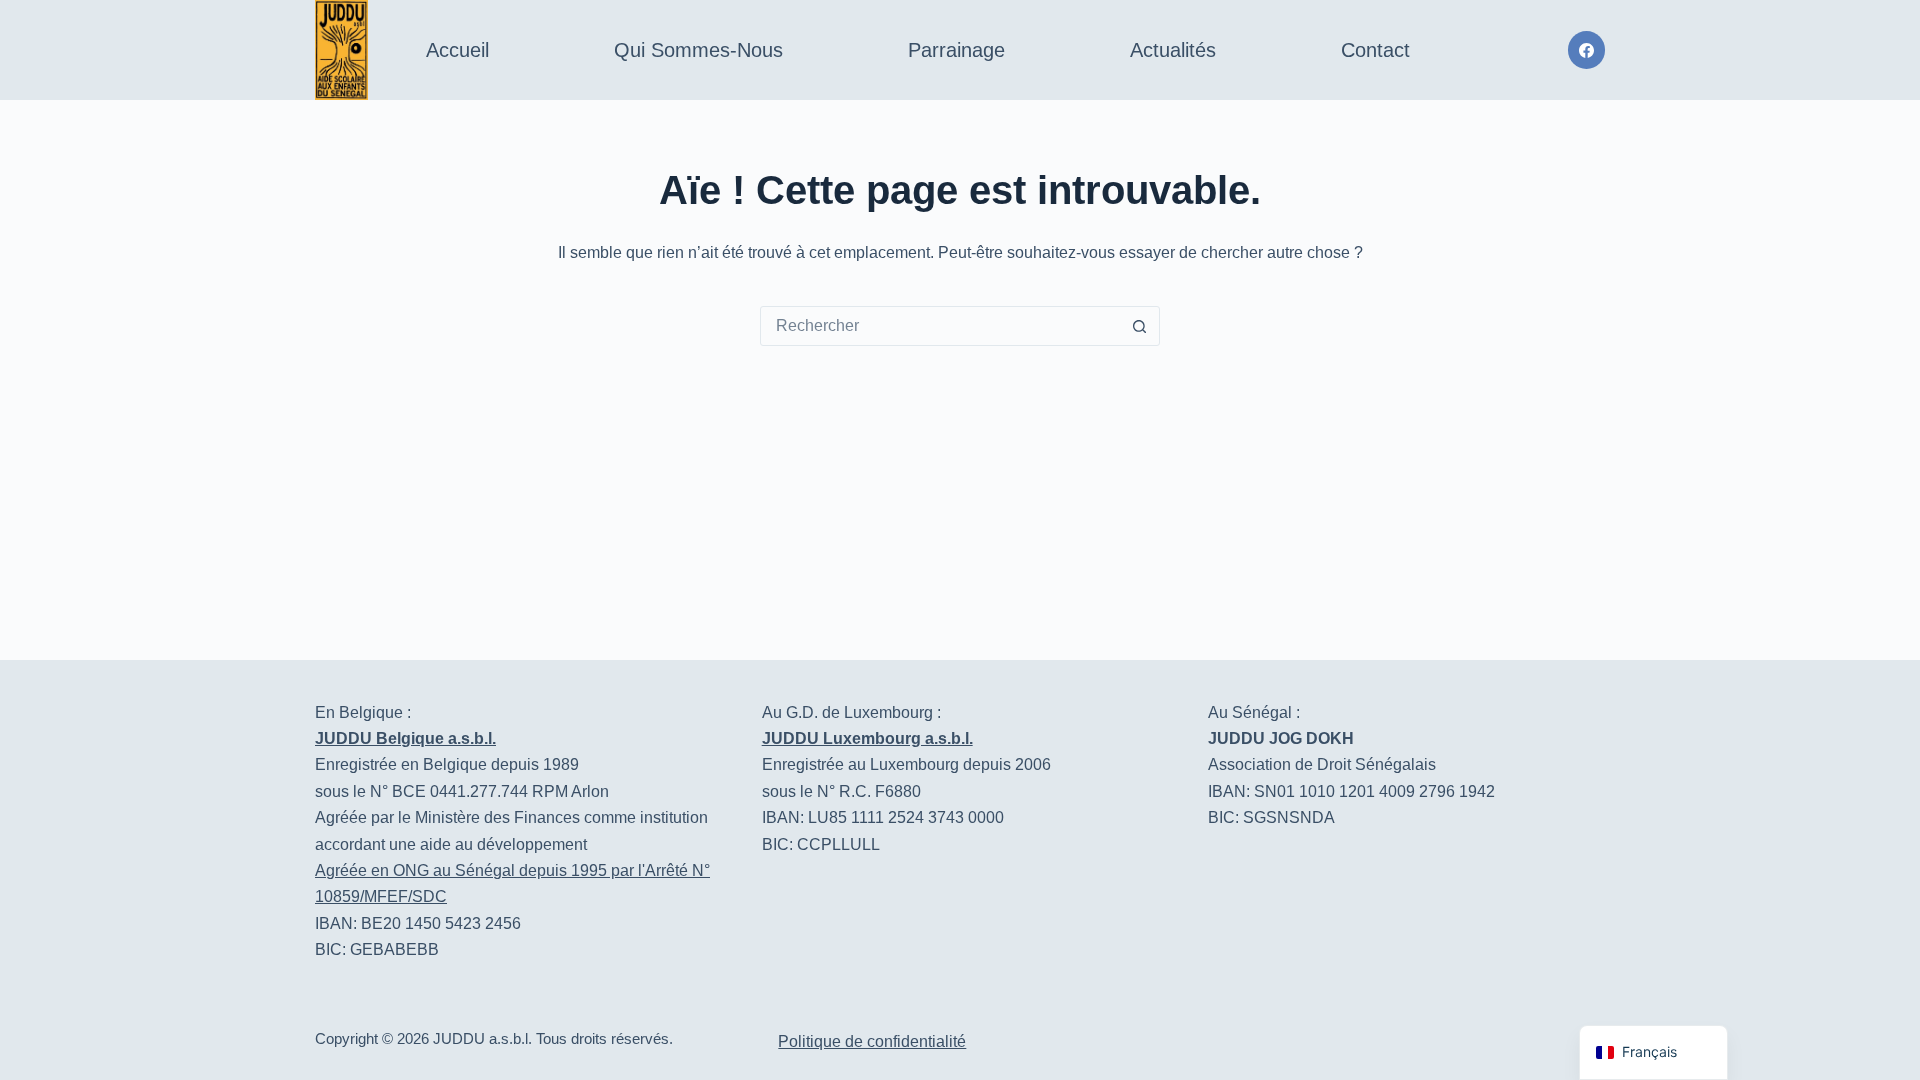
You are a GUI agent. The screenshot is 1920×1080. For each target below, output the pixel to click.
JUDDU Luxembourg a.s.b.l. (867, 738)
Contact (1375, 50)
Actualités (1173, 50)
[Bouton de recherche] (1139, 326)
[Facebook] (1587, 50)
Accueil (457, 50)
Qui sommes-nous (698, 50)
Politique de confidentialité (872, 1041)
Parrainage (956, 50)
